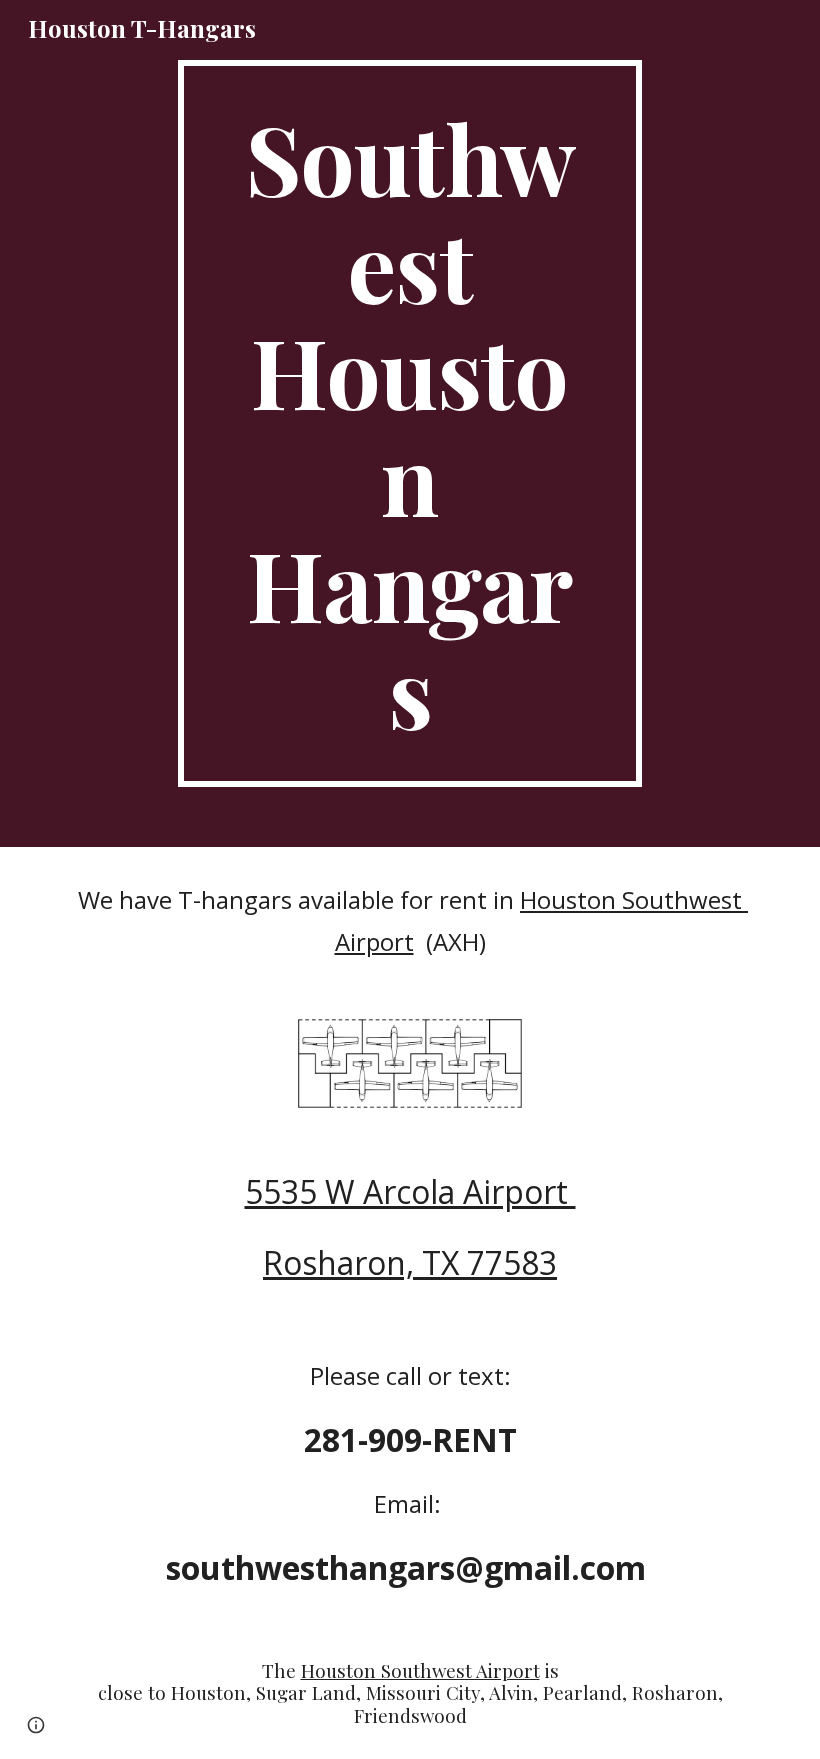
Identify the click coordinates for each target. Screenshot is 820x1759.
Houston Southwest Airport (420, 1670)
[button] (36, 1725)
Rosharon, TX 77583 (410, 1262)
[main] (410, 423)
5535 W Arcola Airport (410, 1191)
